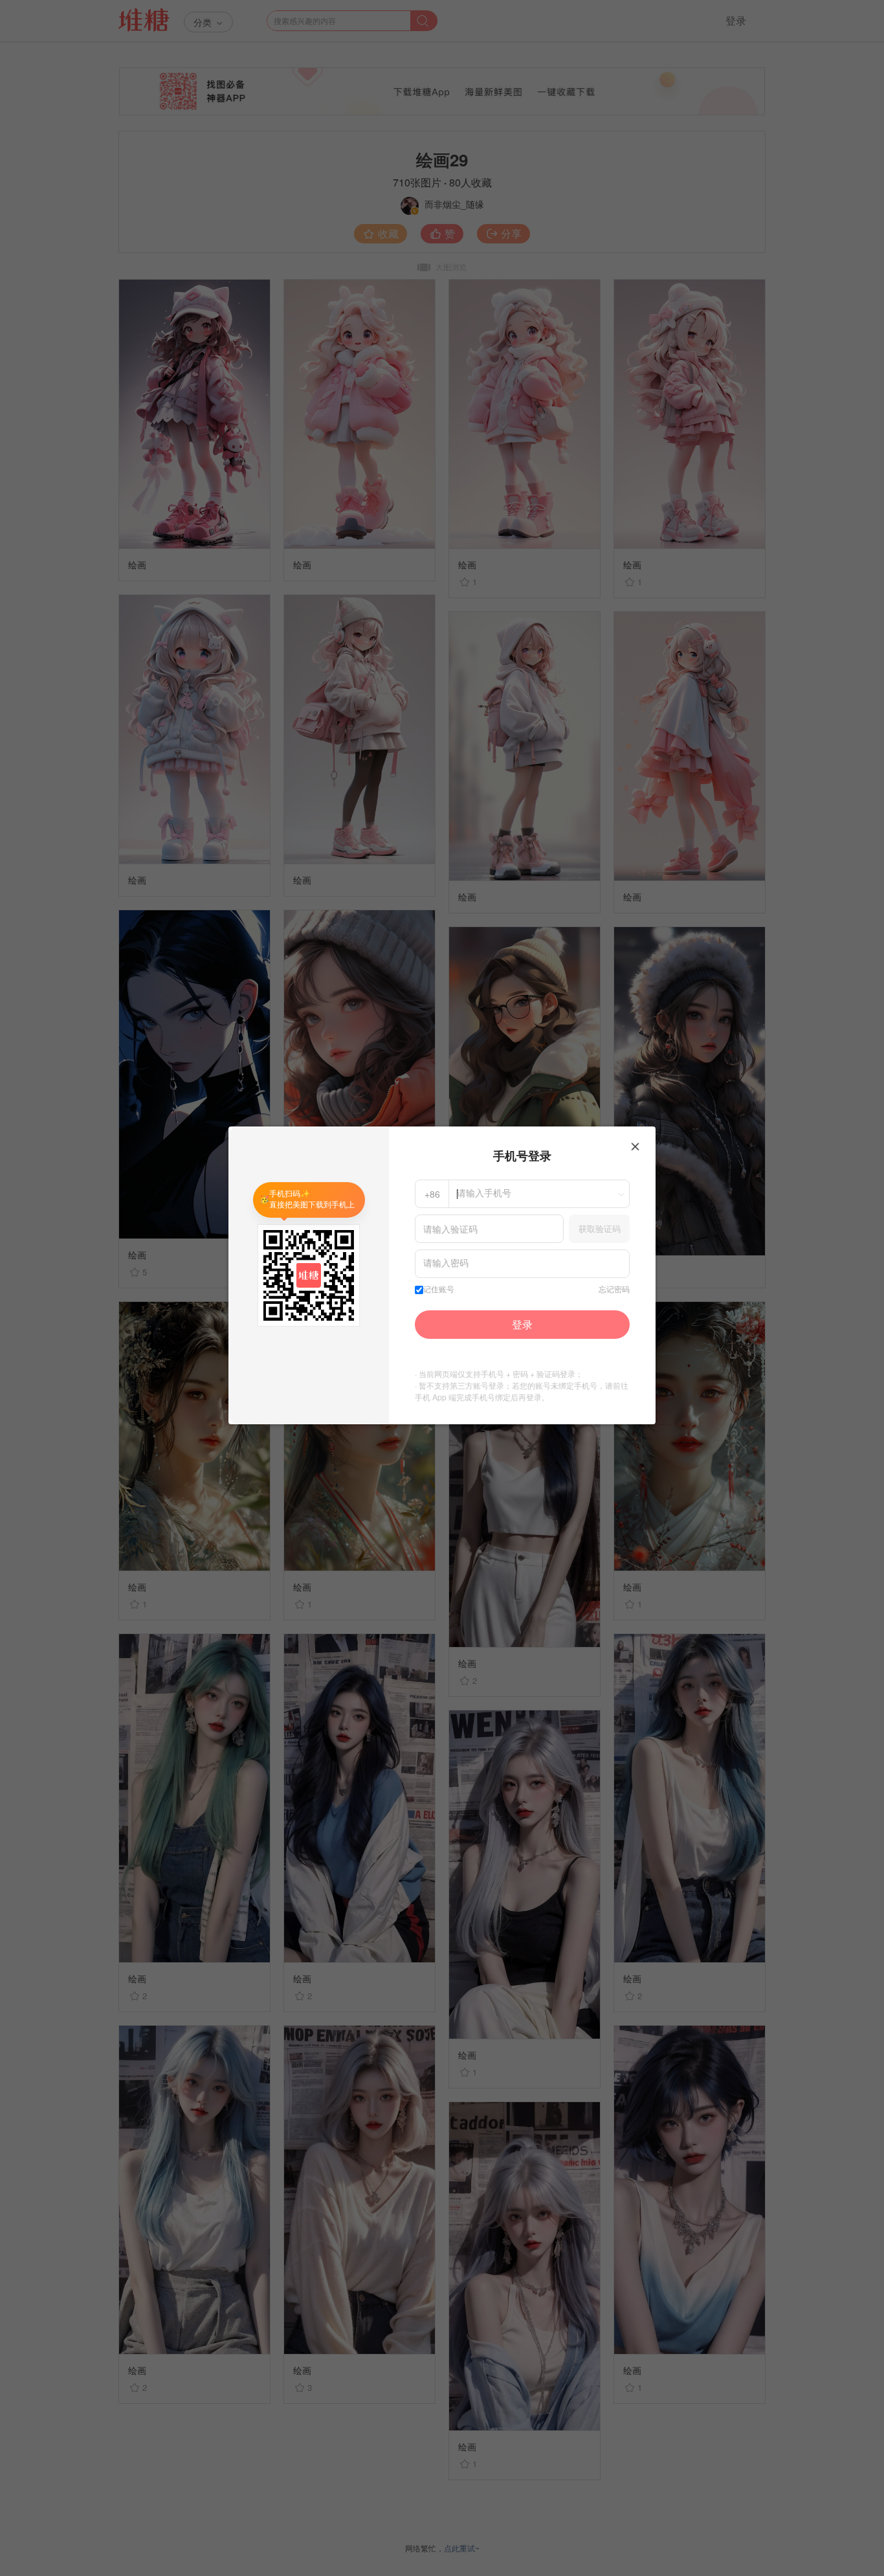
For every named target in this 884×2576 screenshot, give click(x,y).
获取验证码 (600, 1228)
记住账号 (439, 1290)
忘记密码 (614, 1290)
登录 (522, 1324)
